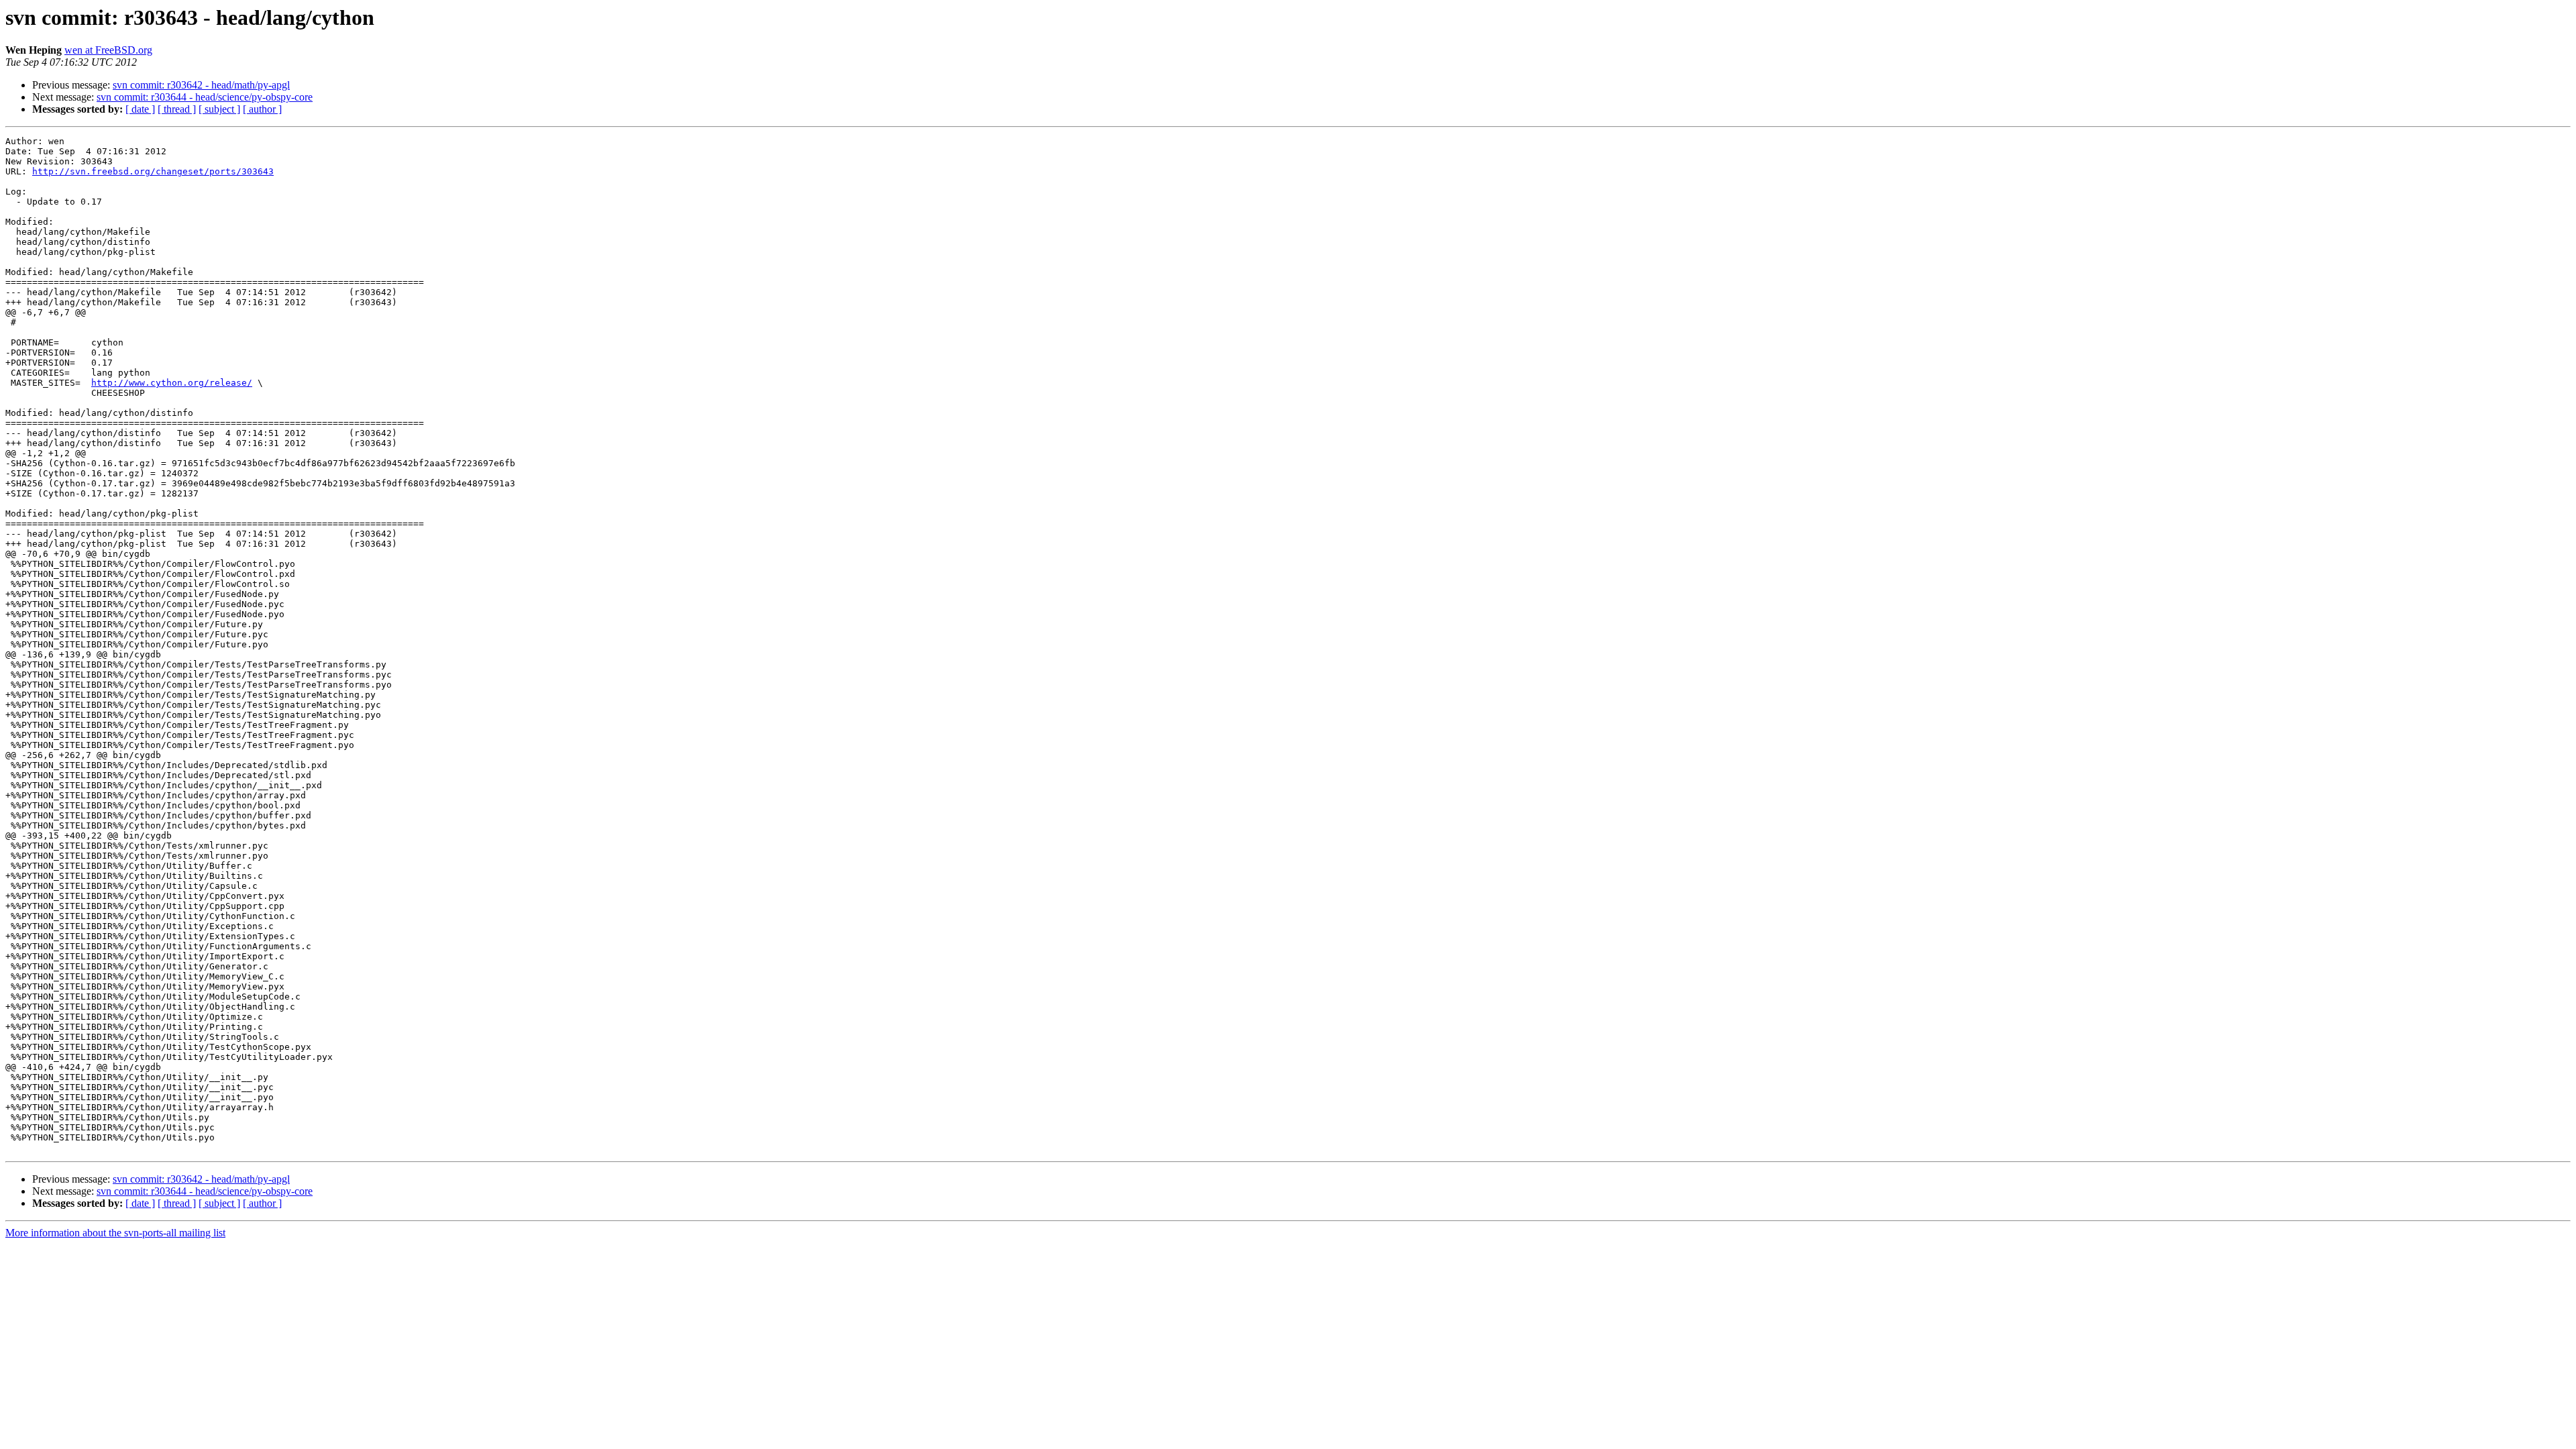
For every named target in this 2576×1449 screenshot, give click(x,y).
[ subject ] (219, 109)
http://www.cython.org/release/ (172, 383)
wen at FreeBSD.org (108, 50)
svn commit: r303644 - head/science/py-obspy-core (205, 97)
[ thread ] (177, 109)
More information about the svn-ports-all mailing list (115, 1233)
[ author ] (262, 109)
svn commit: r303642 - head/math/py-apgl (201, 85)
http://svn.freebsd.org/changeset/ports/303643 (153, 171)
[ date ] (140, 109)
